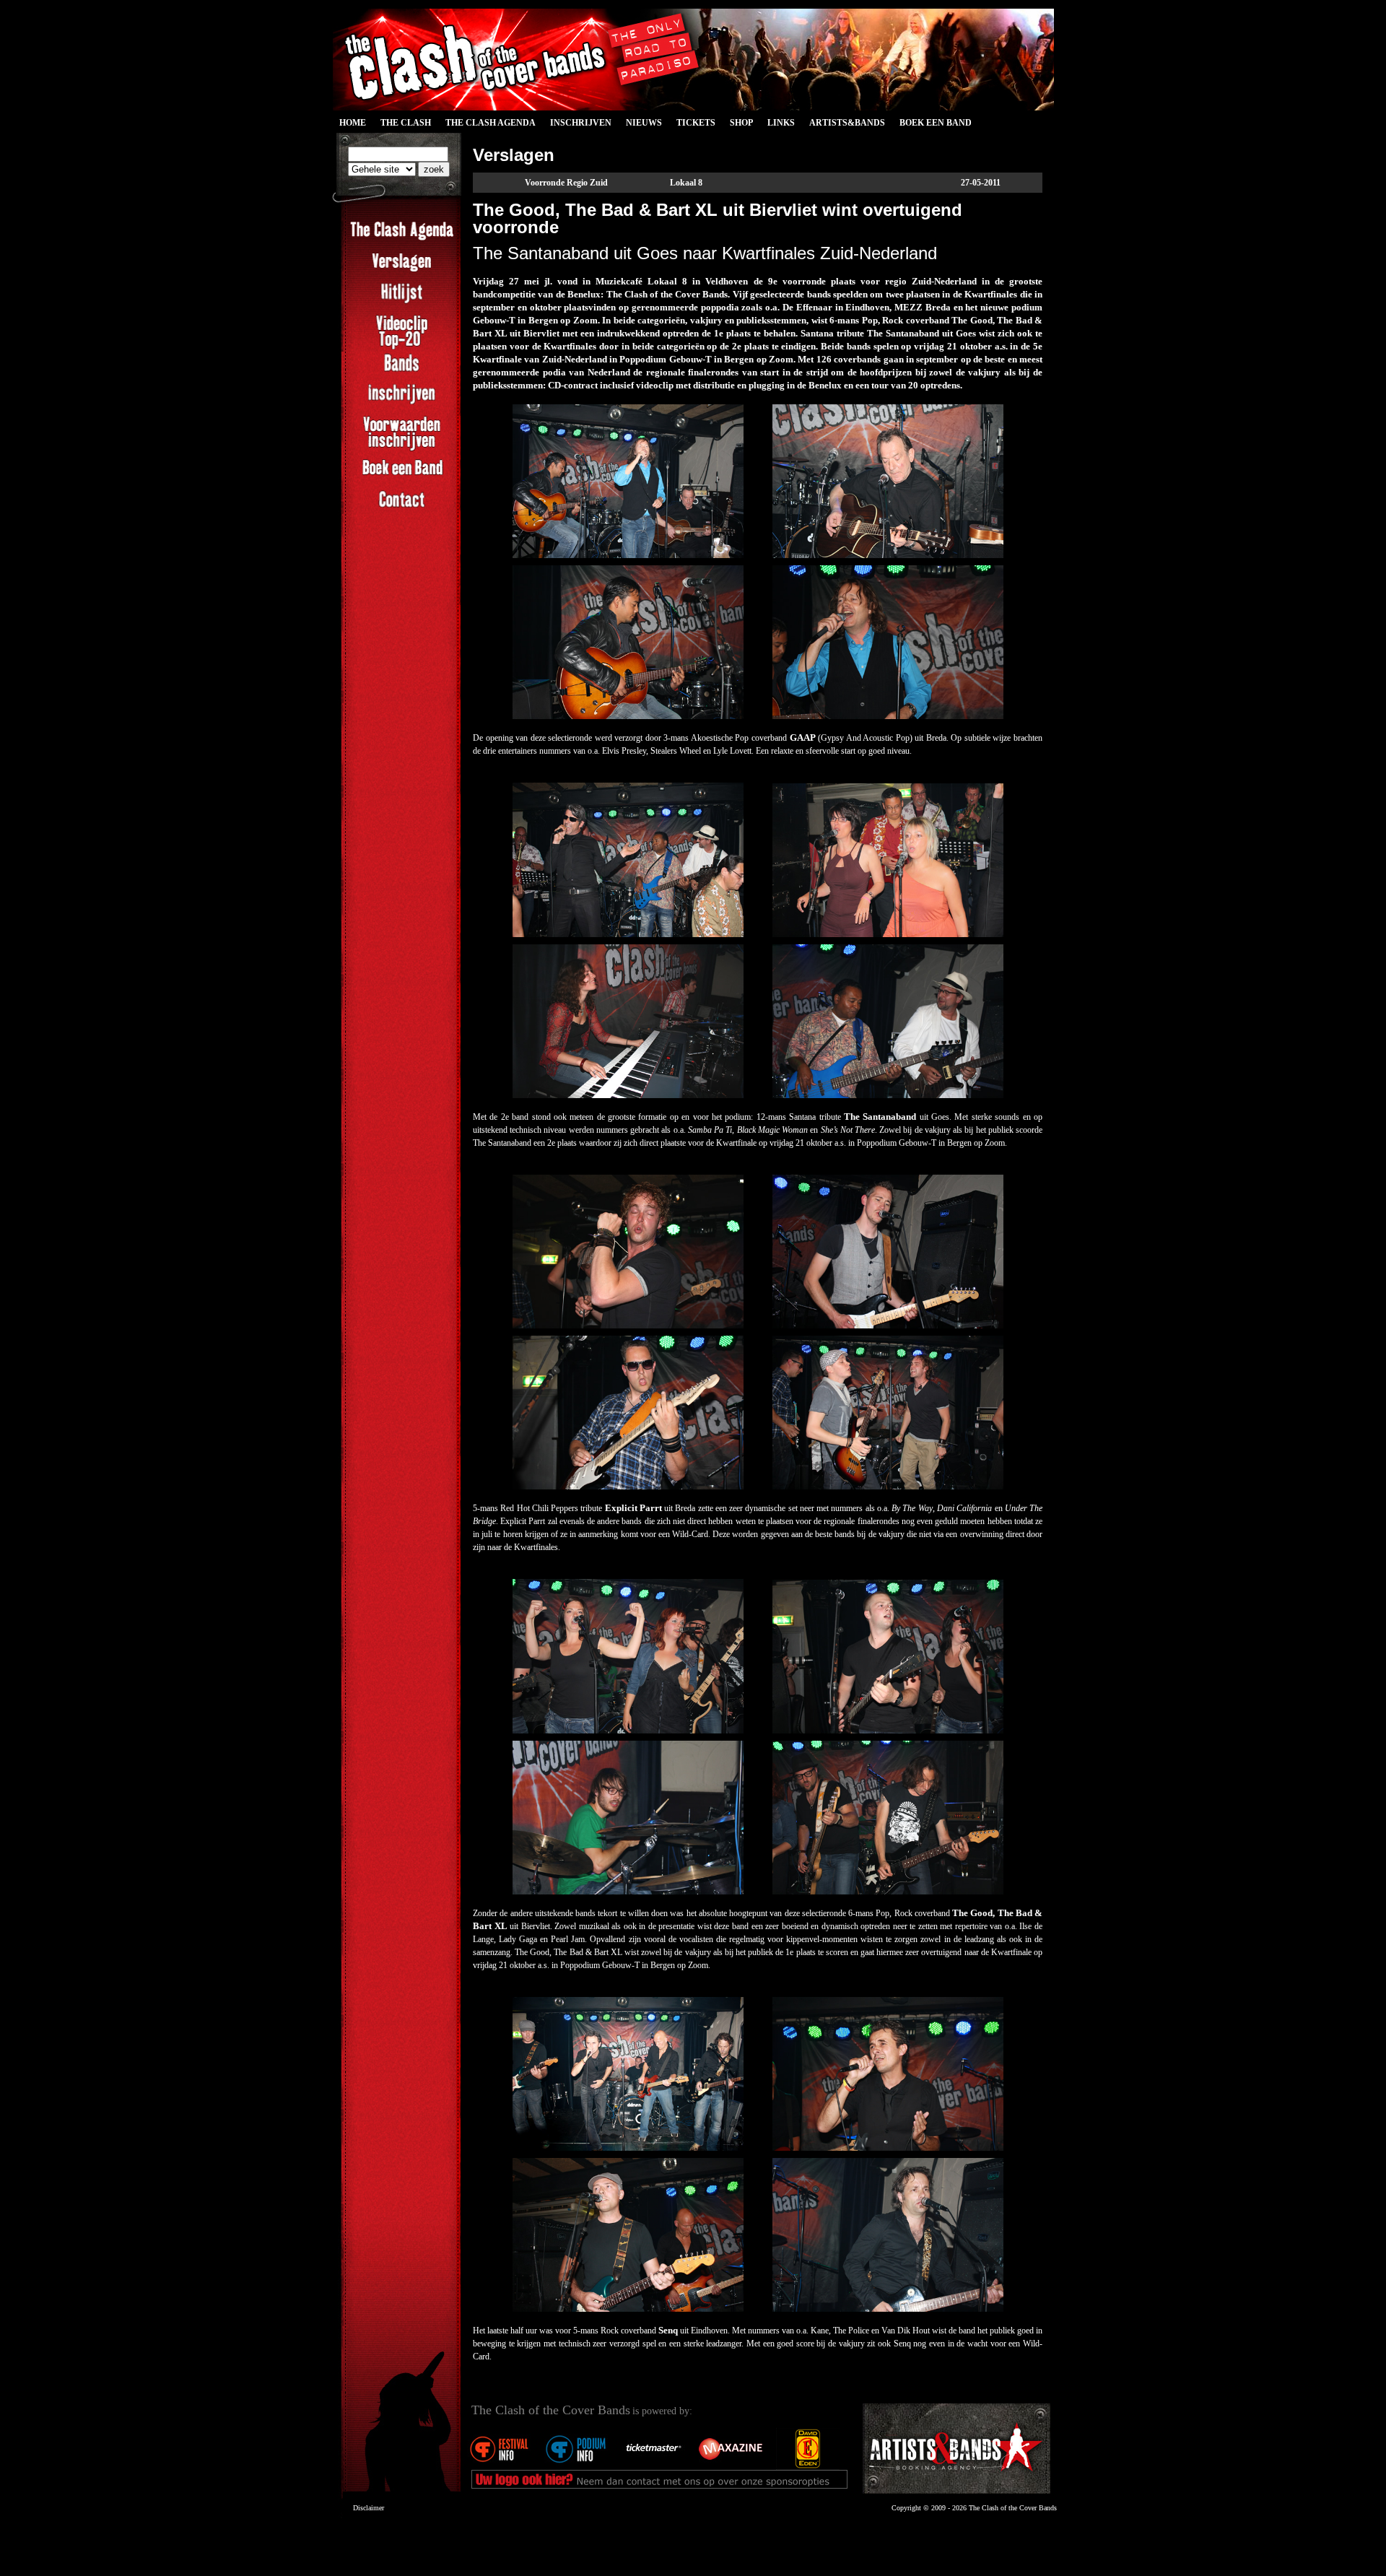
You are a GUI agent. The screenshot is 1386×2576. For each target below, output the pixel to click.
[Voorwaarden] (402, 449)
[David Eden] (807, 2467)
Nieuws (644, 123)
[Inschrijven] (402, 402)
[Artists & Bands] (956, 2449)
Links (781, 123)
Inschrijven (581, 123)
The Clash (402, 125)
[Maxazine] (730, 2467)
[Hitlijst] (402, 301)
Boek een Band (936, 123)
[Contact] (402, 508)
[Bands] (402, 371)
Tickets (696, 123)
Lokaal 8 (686, 183)
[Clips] (402, 348)
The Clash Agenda (491, 123)
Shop (741, 123)
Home (353, 123)
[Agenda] (402, 239)
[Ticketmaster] (653, 2467)
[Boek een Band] (402, 477)
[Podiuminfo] (575, 2467)
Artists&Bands (847, 123)
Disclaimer (369, 2508)
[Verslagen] (402, 270)
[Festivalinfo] (498, 2467)
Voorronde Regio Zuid (566, 183)
